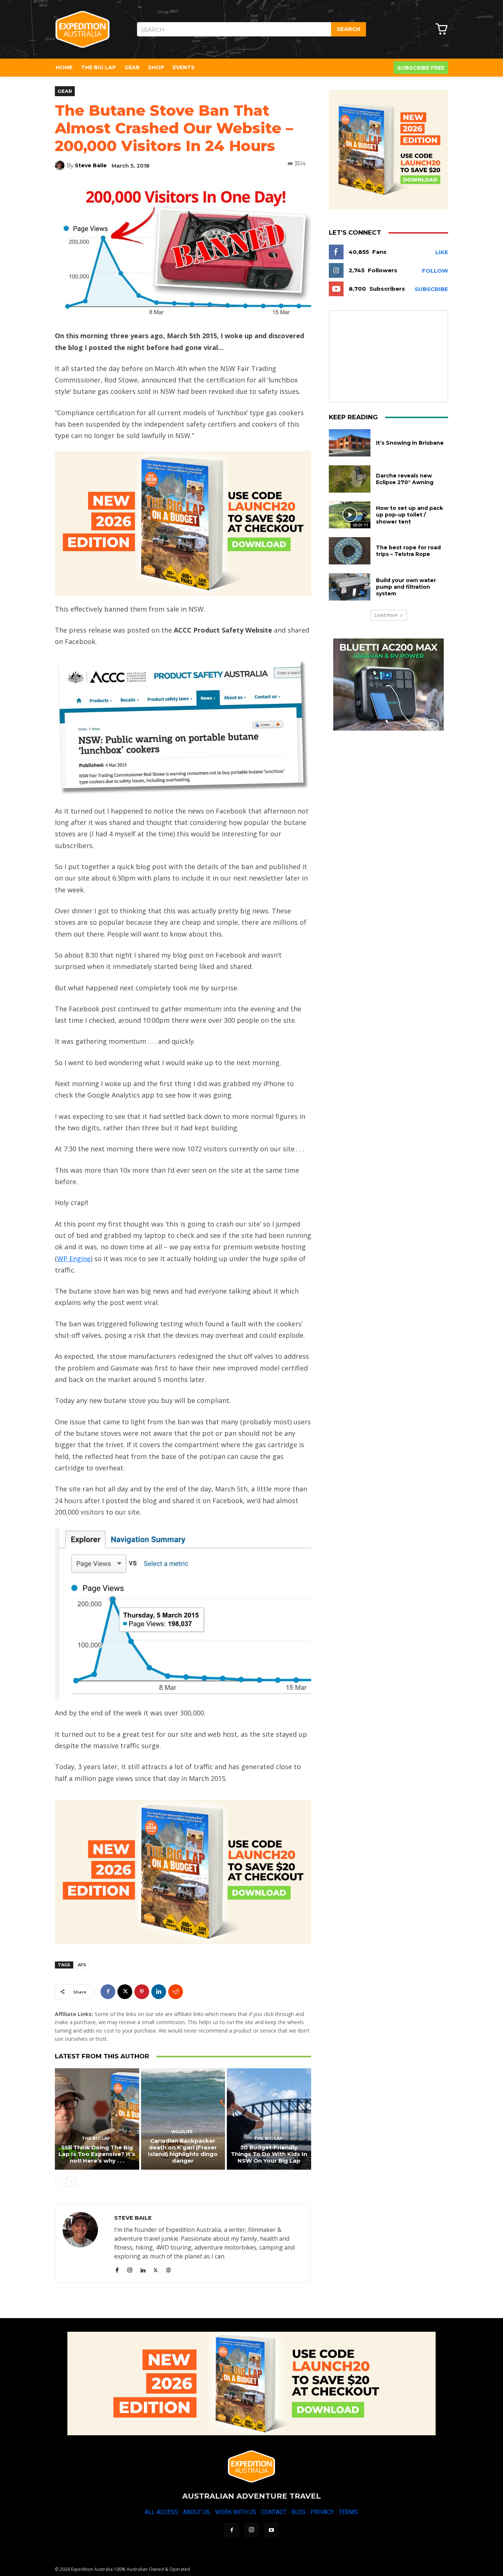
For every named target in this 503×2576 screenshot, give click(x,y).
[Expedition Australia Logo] (82, 29)
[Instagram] (130, 2269)
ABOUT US (197, 2512)
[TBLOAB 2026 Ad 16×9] (183, 524)
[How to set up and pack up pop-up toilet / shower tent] (350, 515)
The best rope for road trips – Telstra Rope (408, 551)
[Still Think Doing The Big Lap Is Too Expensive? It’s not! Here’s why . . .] (97, 2119)
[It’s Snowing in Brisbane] (350, 443)
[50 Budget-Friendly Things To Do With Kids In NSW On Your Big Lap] (269, 2119)
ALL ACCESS (161, 2512)
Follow (435, 271)
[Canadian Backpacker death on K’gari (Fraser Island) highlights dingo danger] (183, 2119)
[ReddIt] (176, 1992)
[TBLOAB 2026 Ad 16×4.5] (251, 2383)
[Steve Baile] (61, 165)
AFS (82, 1965)
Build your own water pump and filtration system (406, 587)
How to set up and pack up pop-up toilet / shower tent (409, 515)
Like (442, 252)
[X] (125, 1992)
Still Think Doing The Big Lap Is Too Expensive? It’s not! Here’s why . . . (97, 2154)
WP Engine (74, 1259)
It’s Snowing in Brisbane (410, 443)
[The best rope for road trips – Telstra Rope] (350, 551)
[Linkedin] (159, 1992)
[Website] (168, 2269)
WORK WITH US (236, 2512)
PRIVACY (322, 2512)
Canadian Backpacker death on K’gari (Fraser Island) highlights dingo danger (183, 2151)
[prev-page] (59, 2182)
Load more (386, 615)
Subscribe (431, 289)
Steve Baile (91, 165)
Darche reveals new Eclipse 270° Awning (405, 479)
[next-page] (71, 2182)
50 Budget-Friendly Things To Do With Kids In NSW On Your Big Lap (269, 2154)
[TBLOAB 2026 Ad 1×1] (388, 150)
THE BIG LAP (96, 2138)
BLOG (298, 2512)
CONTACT (274, 2512)
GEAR (65, 91)
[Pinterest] (142, 1992)
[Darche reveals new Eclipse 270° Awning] (350, 479)
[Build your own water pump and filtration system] (350, 587)
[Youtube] (271, 2530)
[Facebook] (108, 1992)
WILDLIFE (182, 2132)
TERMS (348, 2512)
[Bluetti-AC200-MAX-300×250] (388, 685)
